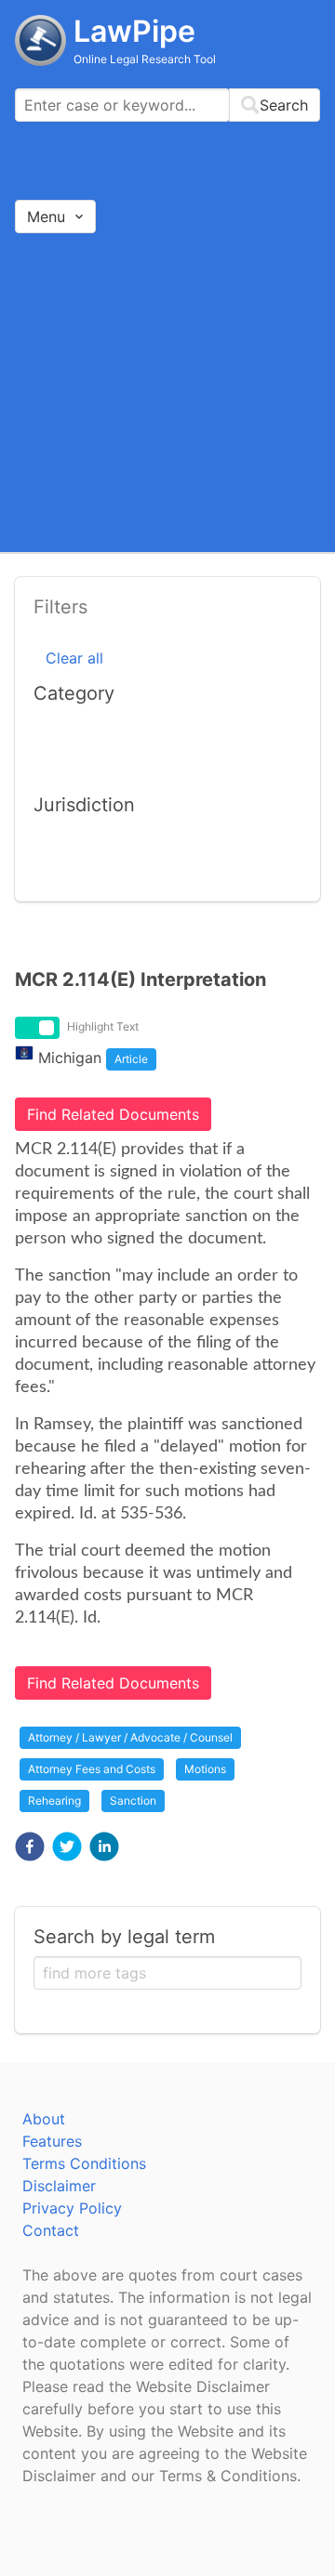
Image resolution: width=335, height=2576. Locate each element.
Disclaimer (59, 2186)
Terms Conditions (84, 2163)
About (44, 2119)
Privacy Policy (72, 2208)
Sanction (133, 1801)
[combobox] (167, 105)
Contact (51, 2230)
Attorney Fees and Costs (92, 1769)
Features (52, 2141)
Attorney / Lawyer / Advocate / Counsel (130, 1737)
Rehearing (54, 1801)
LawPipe (134, 31)
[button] (30, 1847)
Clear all (74, 658)
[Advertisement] (167, 392)
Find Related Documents (113, 1114)
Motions (205, 1769)
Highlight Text (103, 1026)
